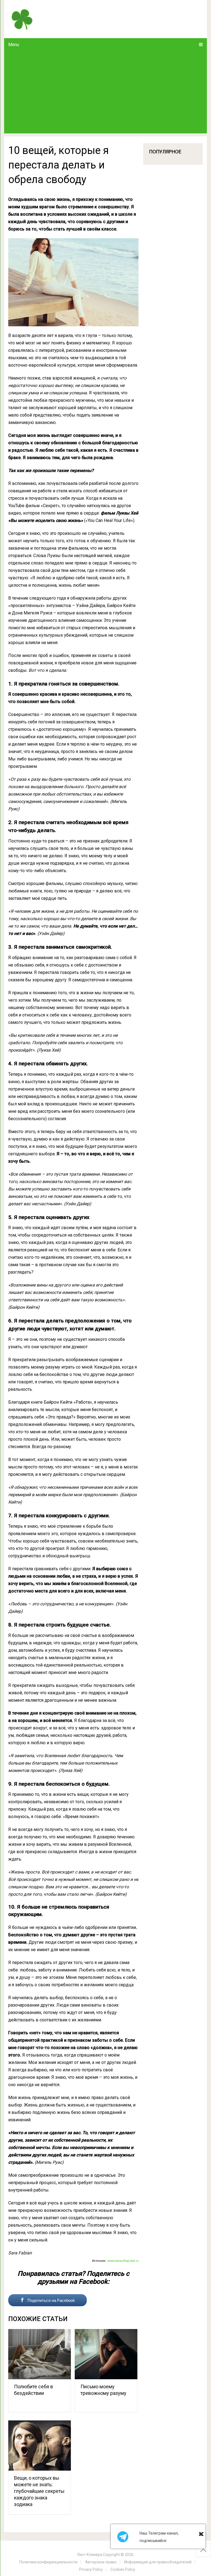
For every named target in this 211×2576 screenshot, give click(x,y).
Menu (14, 45)
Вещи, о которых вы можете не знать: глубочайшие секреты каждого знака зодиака (39, 2491)
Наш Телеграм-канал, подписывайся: (159, 2537)
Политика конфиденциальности (48, 2562)
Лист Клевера (90, 2555)
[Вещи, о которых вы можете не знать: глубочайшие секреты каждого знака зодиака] (40, 2446)
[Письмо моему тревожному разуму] (106, 2354)
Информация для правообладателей (158, 2562)
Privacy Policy (91, 2569)
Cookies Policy (123, 2569)
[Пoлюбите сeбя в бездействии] (40, 2354)
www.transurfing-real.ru (123, 2261)
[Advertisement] (105, 92)
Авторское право (101, 2562)
